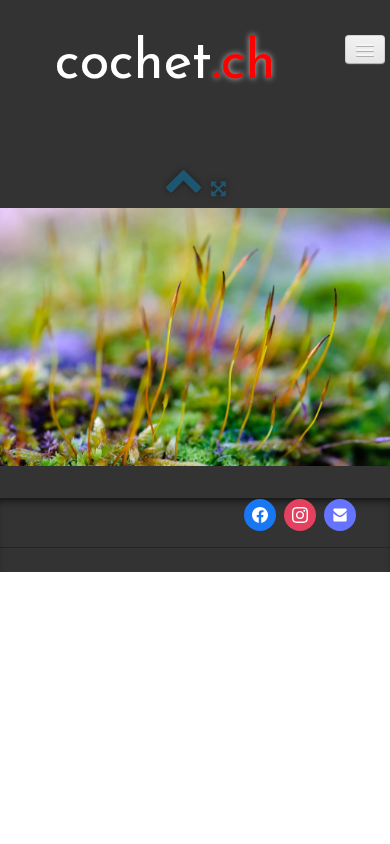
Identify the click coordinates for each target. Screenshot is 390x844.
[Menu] (365, 49)
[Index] (183, 189)
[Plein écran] (218, 189)
